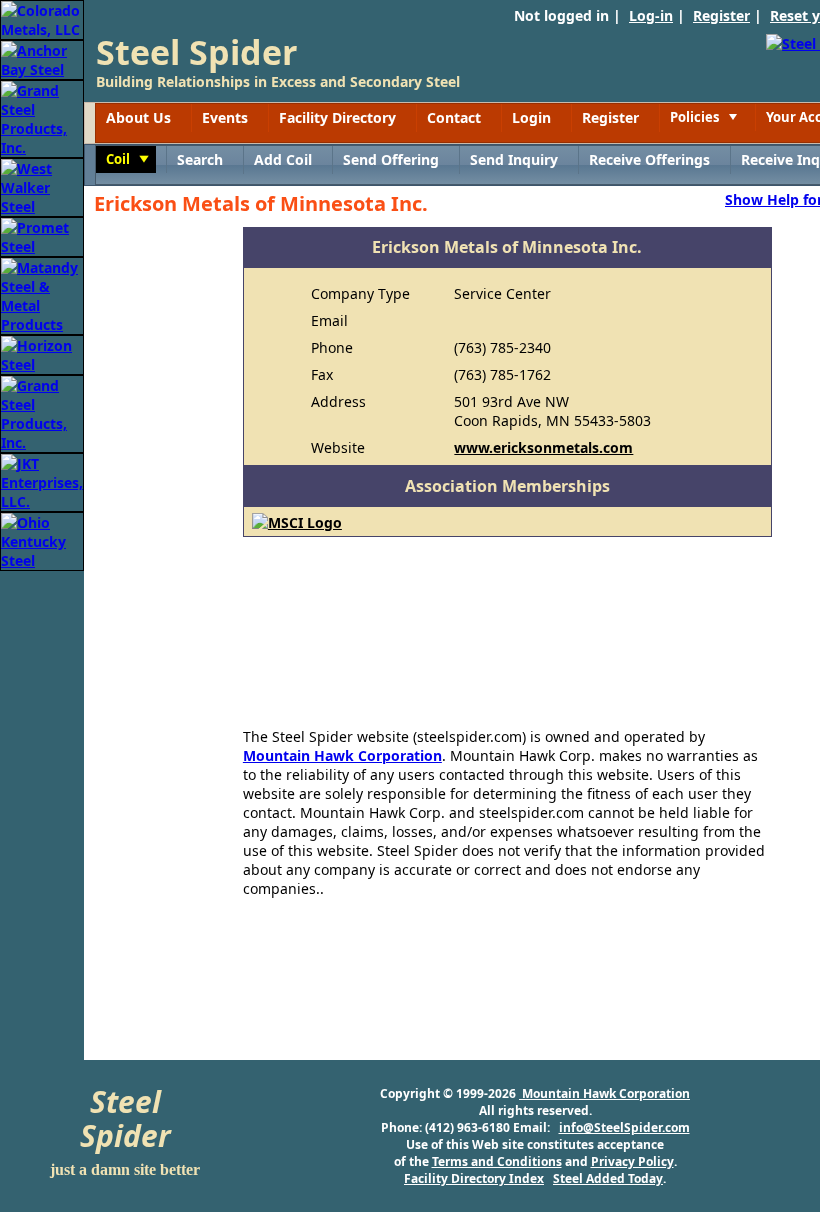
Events (225, 117)
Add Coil (283, 159)
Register (721, 15)
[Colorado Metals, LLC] (42, 18)
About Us (138, 117)
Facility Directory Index (474, 1178)
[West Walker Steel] (42, 185)
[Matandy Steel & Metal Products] (42, 294)
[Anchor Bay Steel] (42, 58)
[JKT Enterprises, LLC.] (42, 480)
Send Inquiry (514, 159)
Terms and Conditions (497, 1161)
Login (531, 117)
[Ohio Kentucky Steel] (42, 539)
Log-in (651, 15)
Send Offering (391, 159)
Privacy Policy (632, 1161)
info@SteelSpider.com (624, 1127)
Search (200, 159)
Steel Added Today (608, 1178)
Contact (454, 117)
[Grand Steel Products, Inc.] (42, 117)
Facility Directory (337, 117)
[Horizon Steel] (42, 353)
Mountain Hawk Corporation (342, 755)
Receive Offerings (649, 159)
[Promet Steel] (42, 235)
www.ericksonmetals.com (543, 447)
